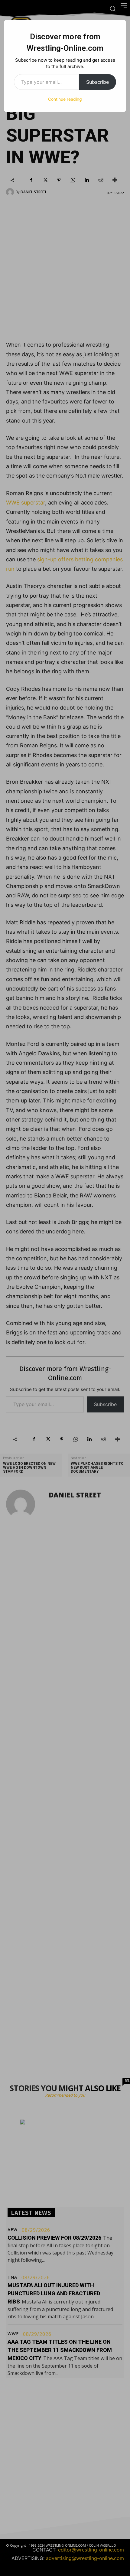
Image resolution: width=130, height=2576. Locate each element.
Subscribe (97, 82)
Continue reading (65, 99)
